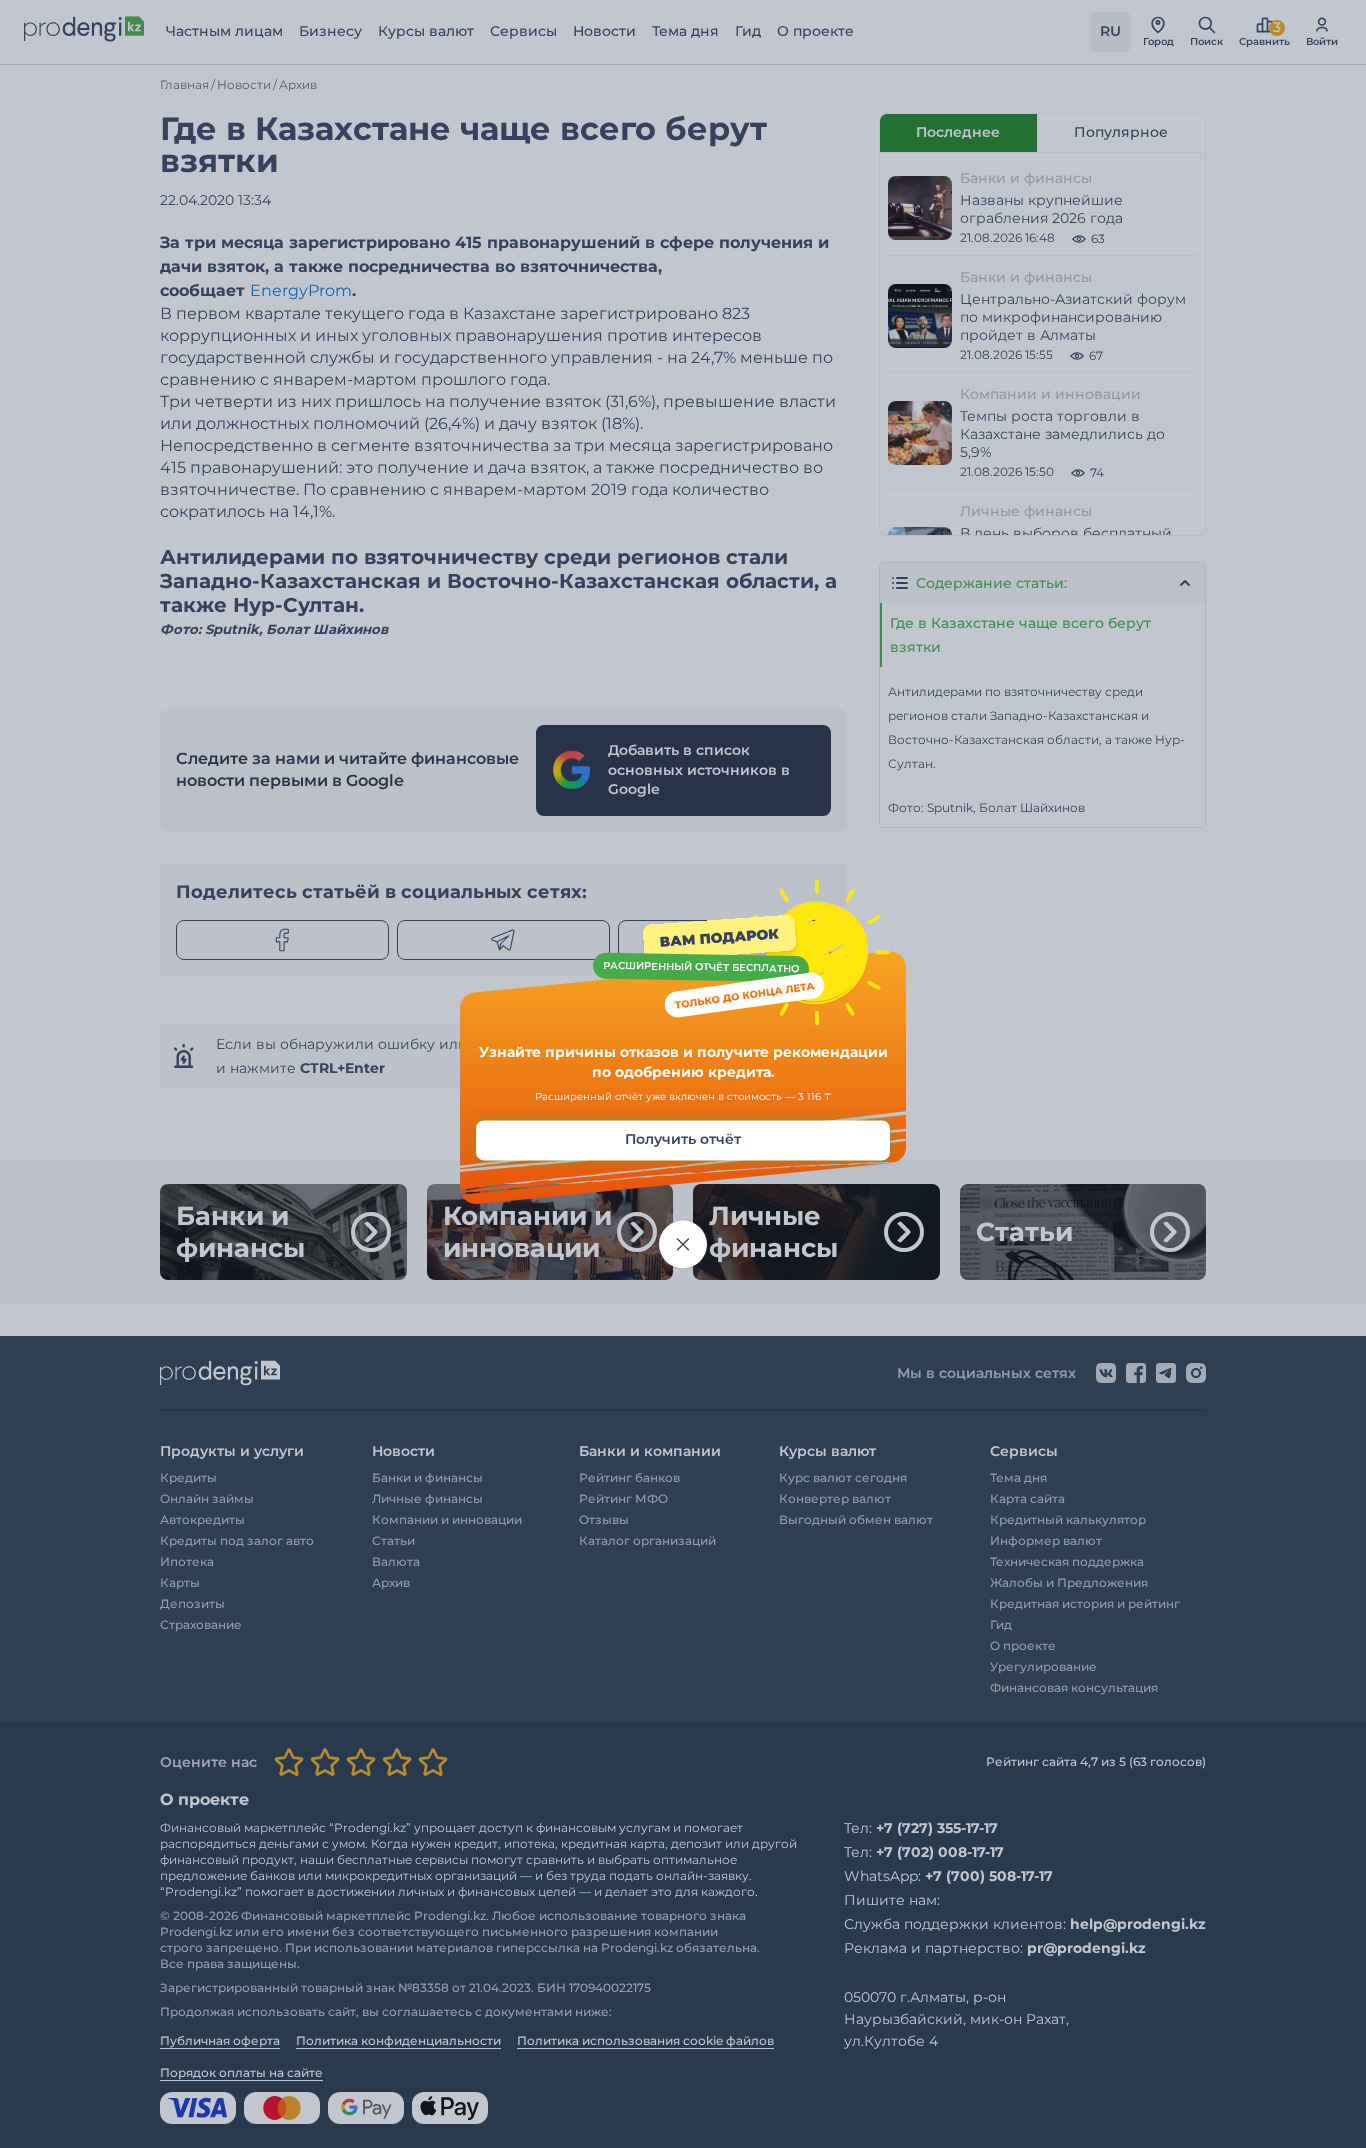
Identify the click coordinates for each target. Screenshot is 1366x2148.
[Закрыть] (683, 1245)
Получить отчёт (683, 1140)
